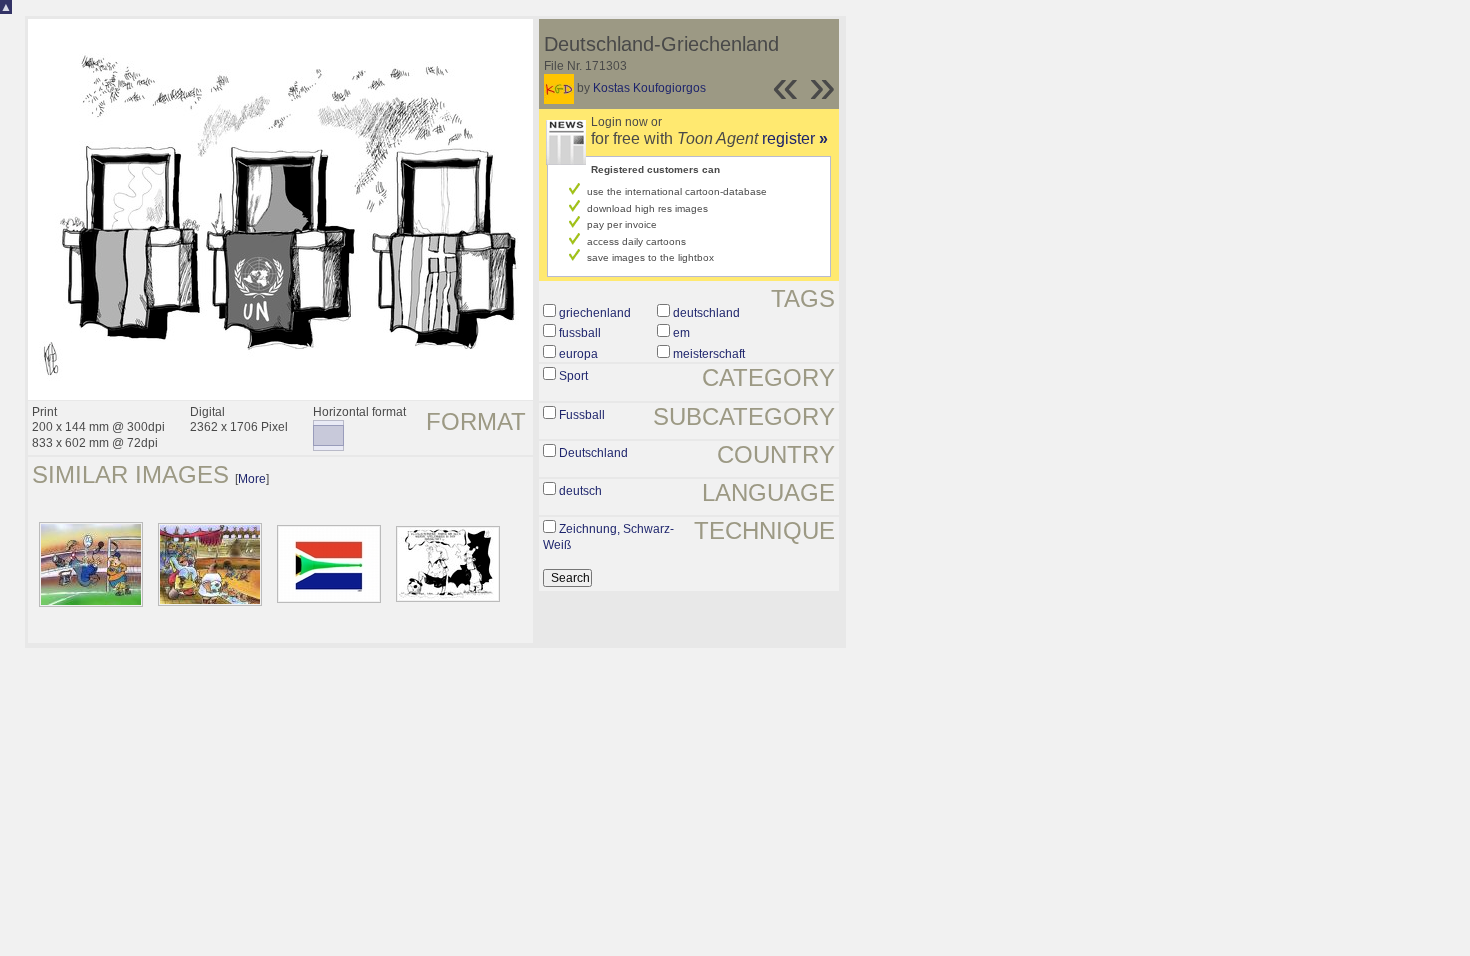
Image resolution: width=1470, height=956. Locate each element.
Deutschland (593, 453)
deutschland (706, 313)
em (681, 333)
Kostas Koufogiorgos (649, 88)
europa (578, 354)
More (252, 479)
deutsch (580, 491)
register (795, 138)
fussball (580, 333)
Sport (573, 376)
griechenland (595, 313)
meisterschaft (709, 354)
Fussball (582, 415)
